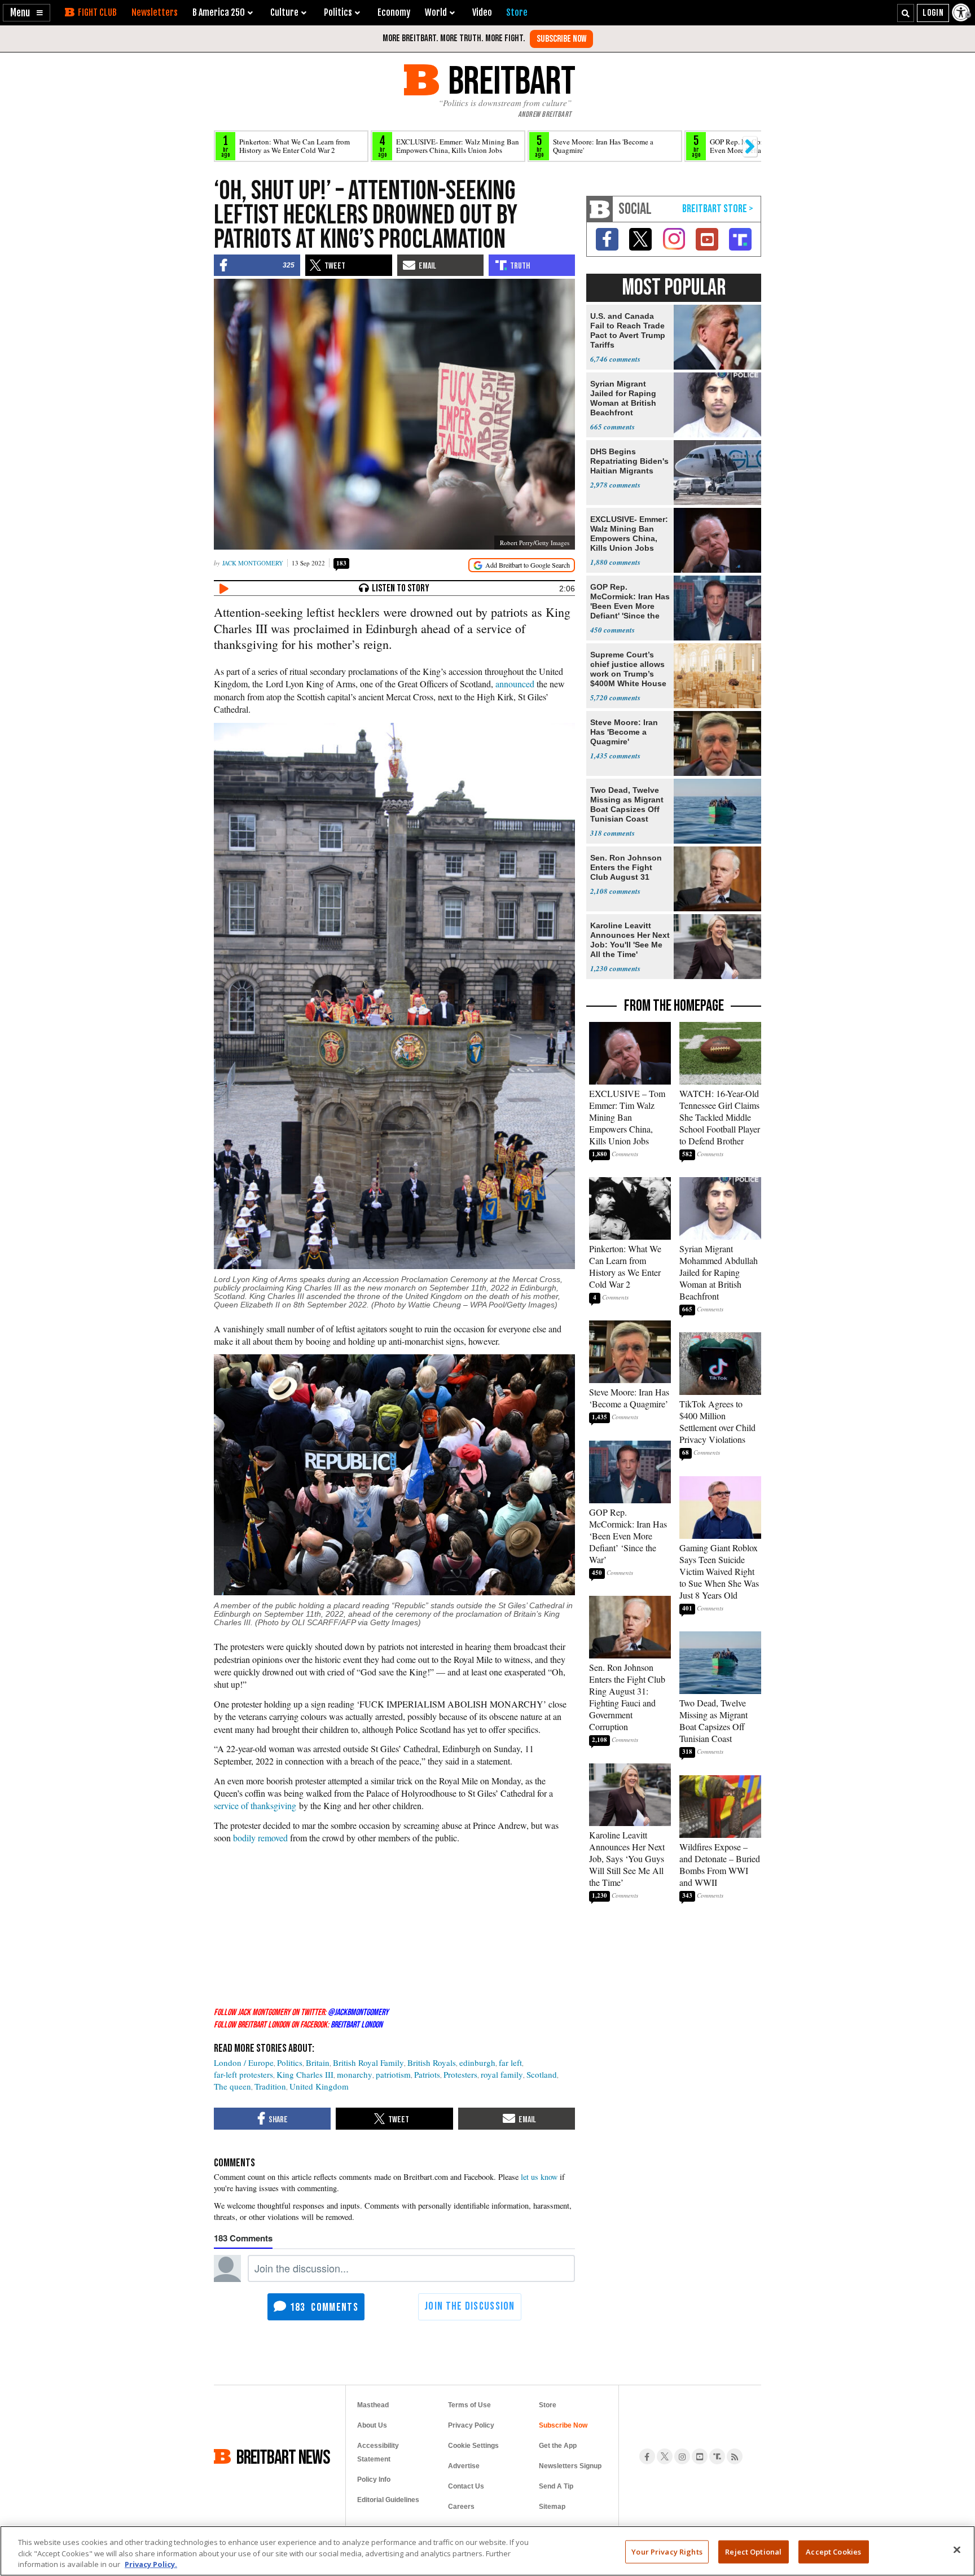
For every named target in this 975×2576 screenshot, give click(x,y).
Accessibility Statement (378, 2452)
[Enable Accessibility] (962, 12)
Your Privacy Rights (667, 2551)
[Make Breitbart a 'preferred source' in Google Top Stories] (522, 565)
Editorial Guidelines (388, 2500)
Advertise (464, 2466)
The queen (232, 2086)
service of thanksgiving (255, 1805)
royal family (502, 2074)
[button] (27, 13)
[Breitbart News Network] (600, 209)
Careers (461, 2507)
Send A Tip (556, 2486)
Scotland (542, 2074)
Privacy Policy (471, 2425)
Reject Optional (753, 2551)
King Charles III (305, 2074)
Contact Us (466, 2486)
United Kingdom (319, 2086)
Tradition (270, 2086)
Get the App (558, 2446)
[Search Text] (906, 13)
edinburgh (477, 2062)
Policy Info (374, 2480)
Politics (290, 2062)
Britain (318, 2062)
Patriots (427, 2074)
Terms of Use (469, 2405)
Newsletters (155, 12)
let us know (539, 2177)
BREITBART (510, 80)
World (436, 12)
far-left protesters (243, 2074)
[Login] (933, 13)
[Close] (957, 2549)
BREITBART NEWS (283, 2456)
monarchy (355, 2074)
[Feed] (735, 2456)
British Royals (432, 2062)
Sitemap (552, 2507)
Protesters (460, 2074)
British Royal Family (368, 2062)
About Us (372, 2425)
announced (515, 684)
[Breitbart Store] (517, 12)
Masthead (373, 2405)
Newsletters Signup (570, 2466)
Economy (394, 12)
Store (548, 2405)
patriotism (393, 2074)
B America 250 (219, 12)
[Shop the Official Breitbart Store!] (718, 209)
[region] (488, 2551)
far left (510, 2062)
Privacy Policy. (151, 2564)
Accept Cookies (833, 2551)
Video (482, 12)
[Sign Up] (561, 39)
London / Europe (244, 2062)
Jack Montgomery (253, 563)
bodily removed (260, 1838)
